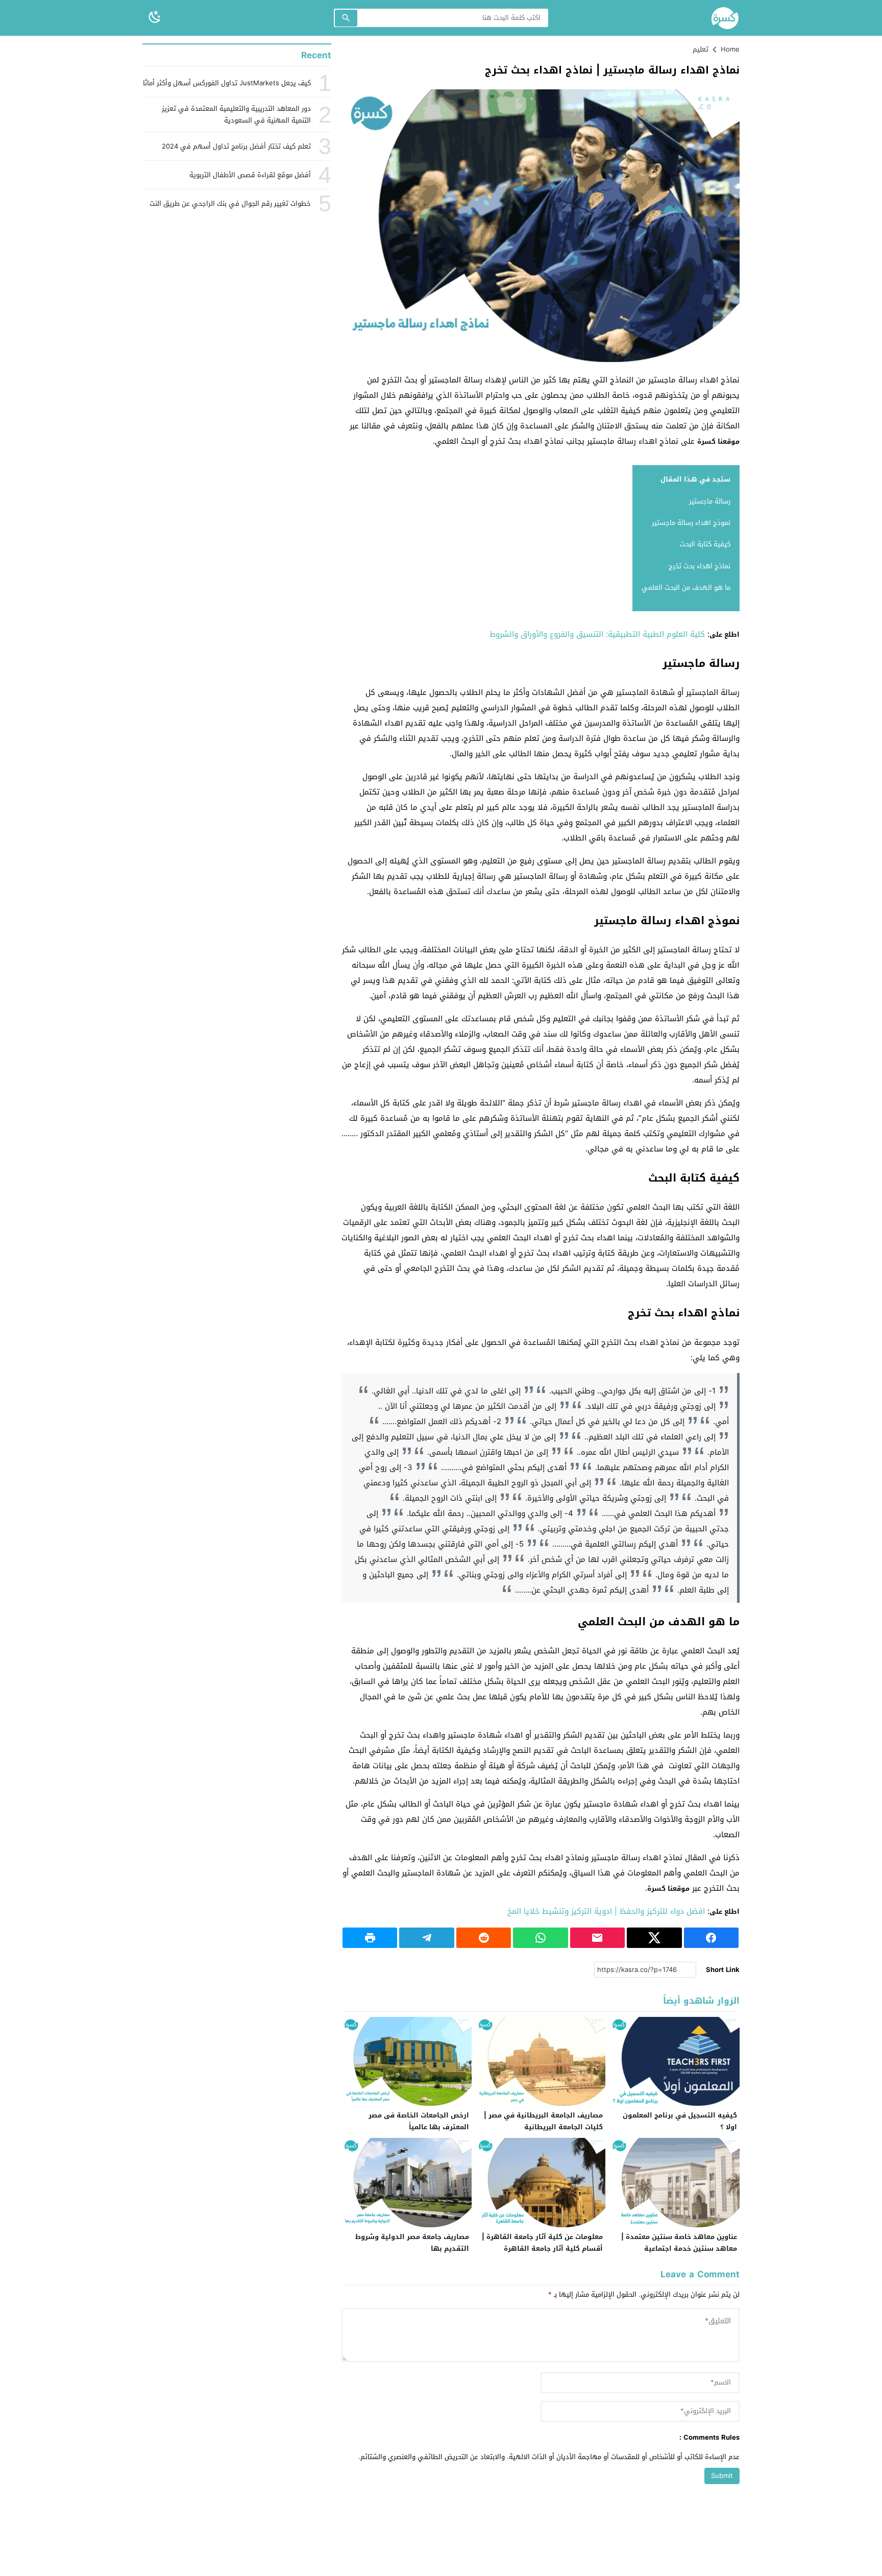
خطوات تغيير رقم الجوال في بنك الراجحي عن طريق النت (230, 203)
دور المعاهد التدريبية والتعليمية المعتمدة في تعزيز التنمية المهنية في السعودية (236, 114)
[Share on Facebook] (711, 1938)
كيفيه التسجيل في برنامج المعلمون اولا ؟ (680, 2121)
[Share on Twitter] (654, 1938)
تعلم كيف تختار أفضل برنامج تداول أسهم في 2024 (236, 146)
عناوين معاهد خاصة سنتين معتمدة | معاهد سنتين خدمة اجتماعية (679, 2243)
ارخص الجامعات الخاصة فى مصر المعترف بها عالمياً (419, 2121)
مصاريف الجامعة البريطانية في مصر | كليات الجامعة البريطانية (543, 2121)
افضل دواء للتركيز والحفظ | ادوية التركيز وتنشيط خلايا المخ (606, 1911)
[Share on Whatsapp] (540, 1938)
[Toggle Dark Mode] (155, 18)
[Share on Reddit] (484, 1938)
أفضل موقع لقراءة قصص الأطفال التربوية (250, 175)
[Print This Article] (370, 1938)
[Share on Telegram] (426, 1938)
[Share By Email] (597, 1938)
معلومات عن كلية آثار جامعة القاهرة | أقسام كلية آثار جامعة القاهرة (542, 2243)
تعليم (701, 49)
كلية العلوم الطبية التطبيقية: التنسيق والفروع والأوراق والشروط (597, 634)
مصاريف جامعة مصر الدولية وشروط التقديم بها (412, 2243)
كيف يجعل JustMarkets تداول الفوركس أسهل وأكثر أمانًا (227, 83)
